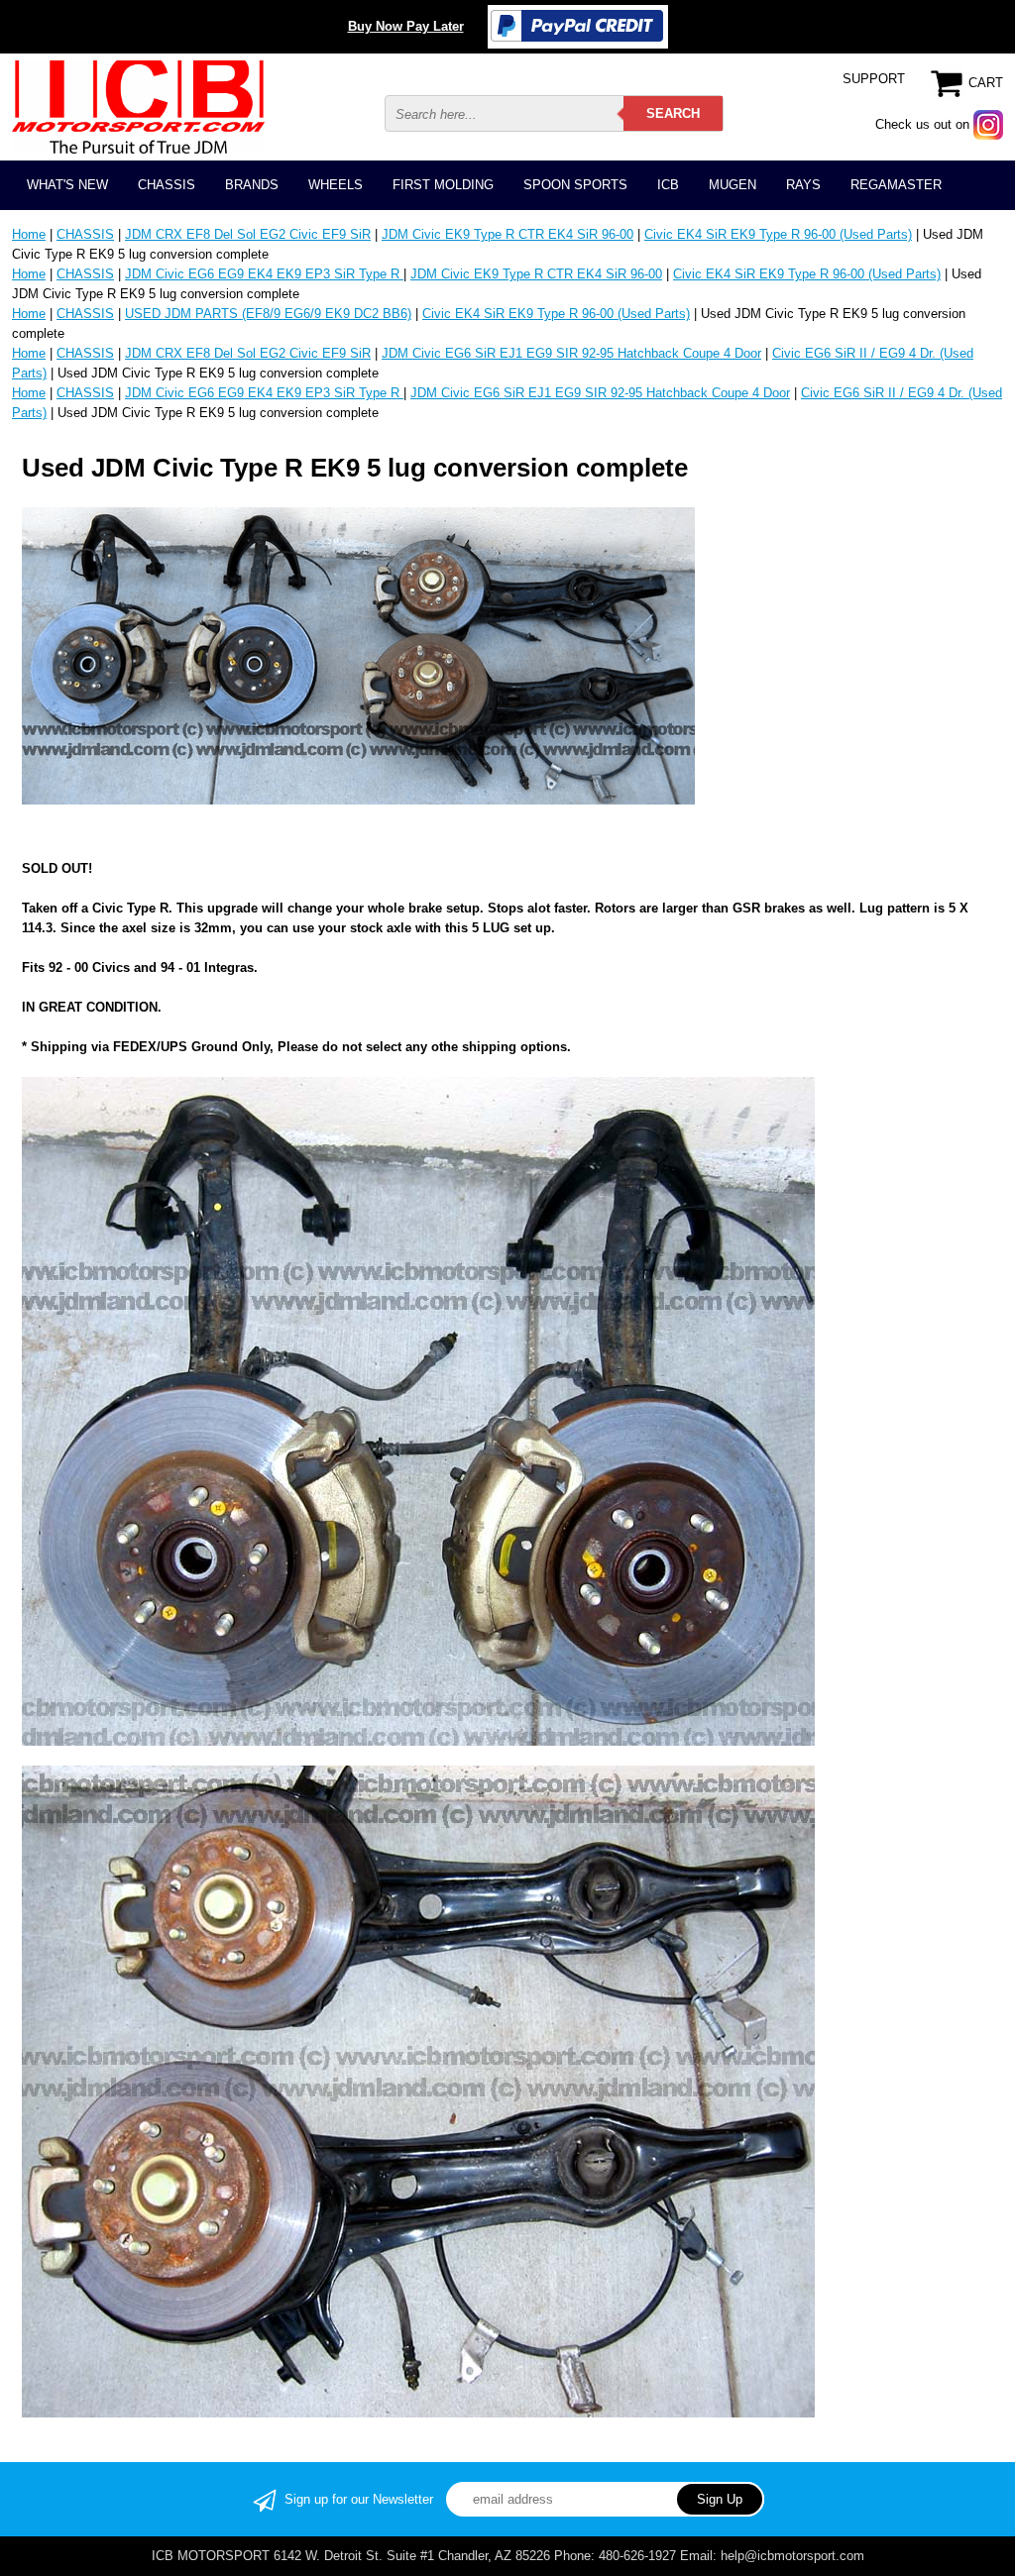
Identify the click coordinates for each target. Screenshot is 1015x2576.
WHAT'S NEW (67, 185)
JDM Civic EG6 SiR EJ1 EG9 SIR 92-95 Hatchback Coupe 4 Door (571, 353)
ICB (668, 185)
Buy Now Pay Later (406, 26)
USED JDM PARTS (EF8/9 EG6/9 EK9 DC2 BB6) (268, 314)
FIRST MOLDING (443, 185)
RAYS (803, 185)
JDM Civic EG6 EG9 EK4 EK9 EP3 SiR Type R (264, 274)
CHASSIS (167, 185)
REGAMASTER (896, 185)
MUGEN (733, 185)
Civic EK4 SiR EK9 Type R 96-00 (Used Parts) (778, 234)
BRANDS (252, 185)
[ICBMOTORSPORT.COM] (138, 107)
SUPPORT (874, 79)
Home (29, 234)
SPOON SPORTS (575, 185)
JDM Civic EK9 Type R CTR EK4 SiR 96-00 (507, 234)
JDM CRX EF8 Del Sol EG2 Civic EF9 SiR (248, 234)
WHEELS (336, 185)
